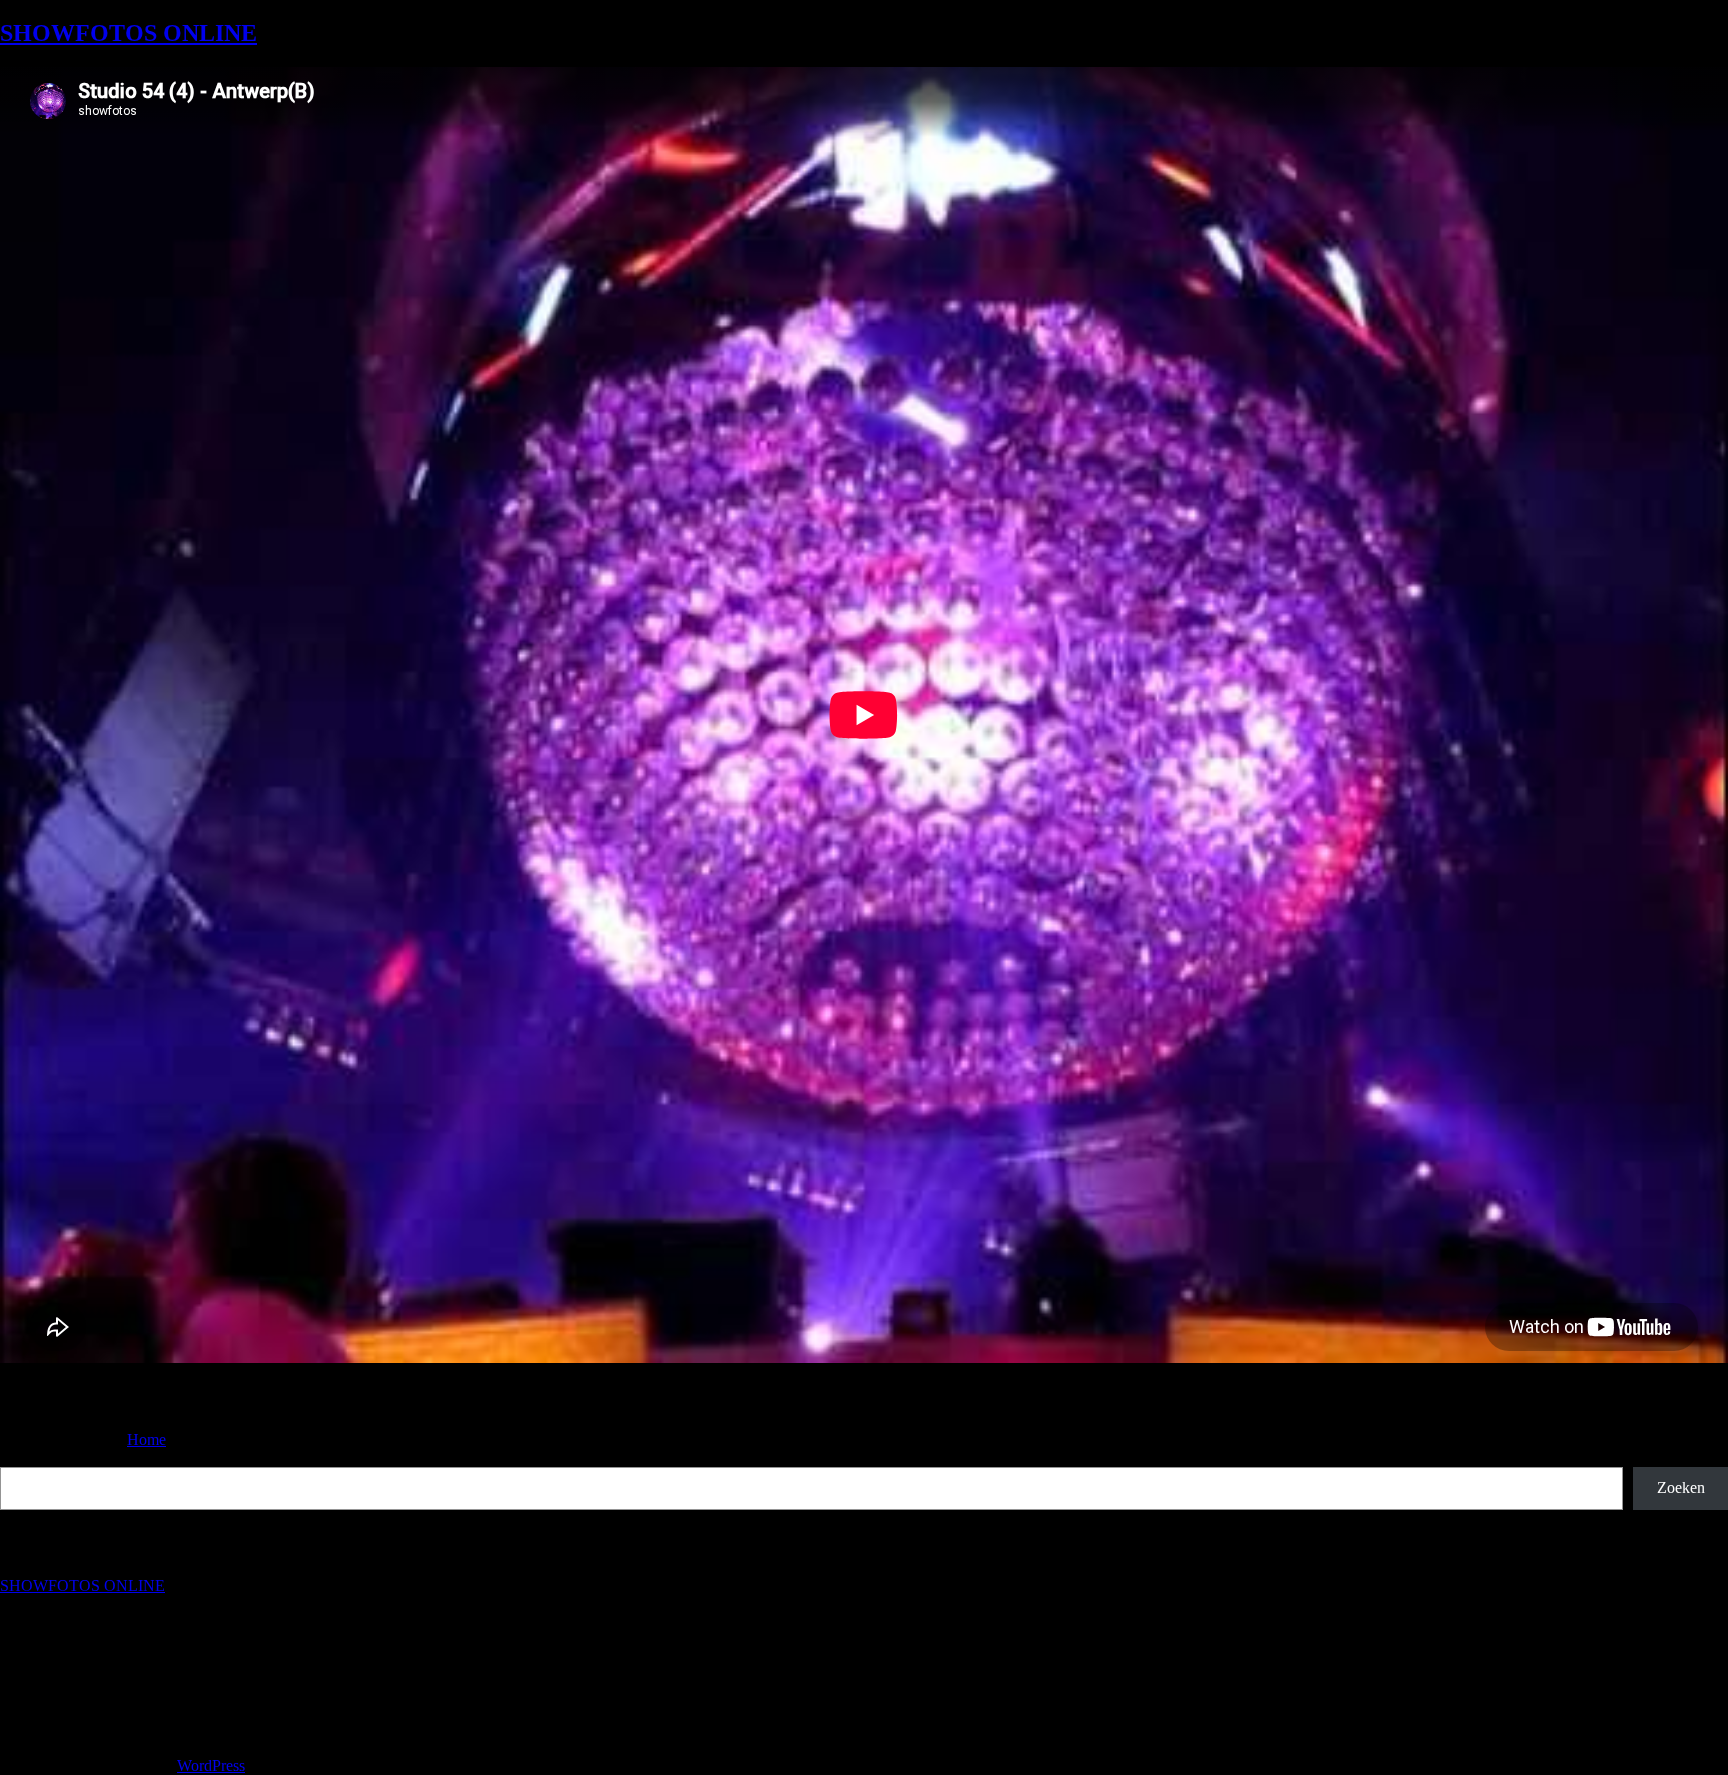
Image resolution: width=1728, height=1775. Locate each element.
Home (146, 1439)
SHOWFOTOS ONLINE (128, 33)
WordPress (211, 1765)
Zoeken (24, 1457)
